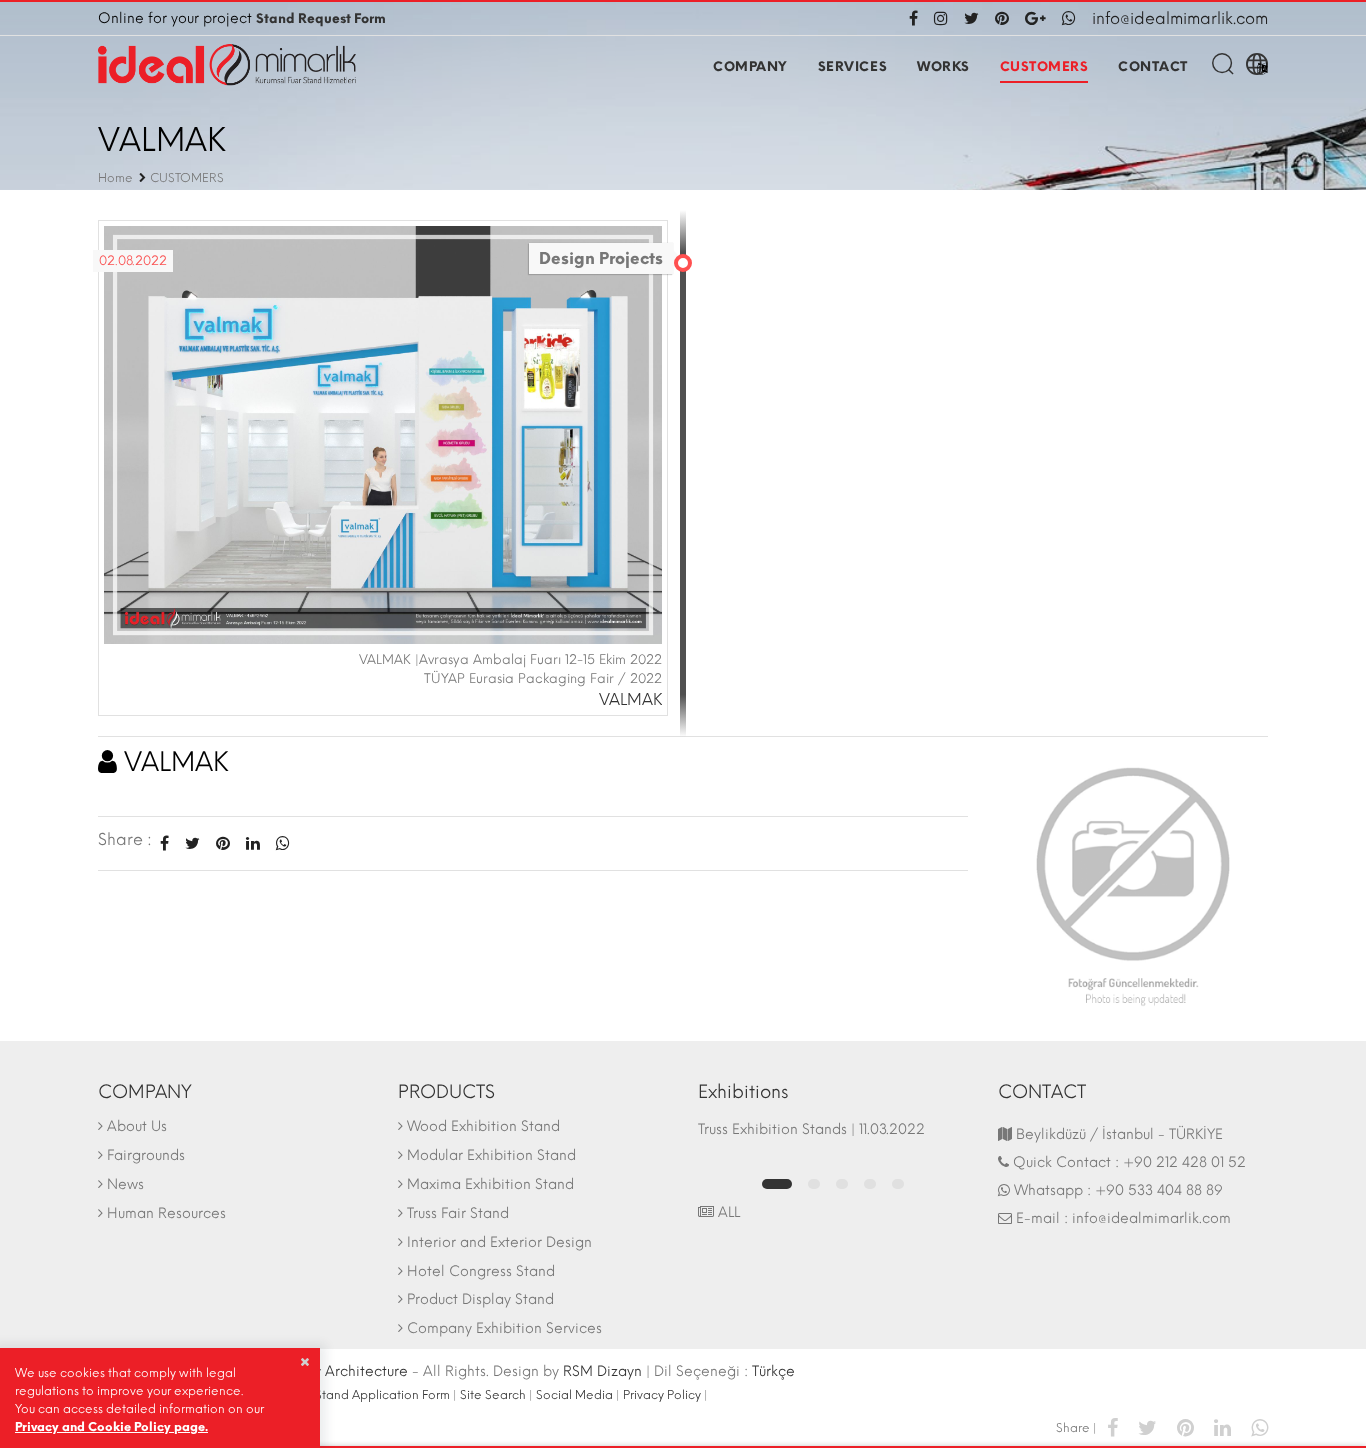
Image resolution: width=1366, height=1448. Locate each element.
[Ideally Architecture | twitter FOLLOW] (971, 18)
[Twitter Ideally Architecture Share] (192, 843)
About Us (137, 1126)
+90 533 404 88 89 (1159, 1190)
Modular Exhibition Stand (491, 1155)
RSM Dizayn (602, 1371)
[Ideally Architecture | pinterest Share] (1185, 1426)
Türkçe (773, 1371)
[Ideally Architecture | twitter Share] (1147, 1426)
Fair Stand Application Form (370, 1395)
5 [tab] (898, 1184)
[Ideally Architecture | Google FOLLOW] (1035, 18)
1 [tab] (777, 1184)
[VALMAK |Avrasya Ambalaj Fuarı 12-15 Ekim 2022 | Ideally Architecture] (383, 433)
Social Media (574, 1395)
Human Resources (166, 1213)
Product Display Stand (480, 1299)
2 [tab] (814, 1184)
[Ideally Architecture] (227, 65)
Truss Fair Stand (458, 1213)
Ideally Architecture (341, 1371)
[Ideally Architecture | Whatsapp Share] (279, 843)
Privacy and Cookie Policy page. (111, 1427)
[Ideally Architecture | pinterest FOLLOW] (1002, 18)
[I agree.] (304, 1362)
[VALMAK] (1133, 880)
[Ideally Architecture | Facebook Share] (1112, 1426)
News (125, 1184)
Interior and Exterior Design (499, 1242)
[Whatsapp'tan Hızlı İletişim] (1069, 18)
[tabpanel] (833, 1139)
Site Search (493, 1395)
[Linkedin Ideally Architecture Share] (253, 843)
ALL (727, 1212)
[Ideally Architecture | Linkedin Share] (1222, 1426)
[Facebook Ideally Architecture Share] (164, 843)
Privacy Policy (662, 1395)
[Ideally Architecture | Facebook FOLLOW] (917, 18)
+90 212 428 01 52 (1184, 1162)
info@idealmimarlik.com (1180, 18)
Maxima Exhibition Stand (490, 1184)
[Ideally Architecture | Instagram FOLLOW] (941, 18)
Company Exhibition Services (504, 1328)
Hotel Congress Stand (481, 1271)
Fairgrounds (146, 1155)
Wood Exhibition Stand (483, 1126)
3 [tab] (842, 1184)
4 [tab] (870, 1184)
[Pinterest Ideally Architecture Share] (223, 843)
